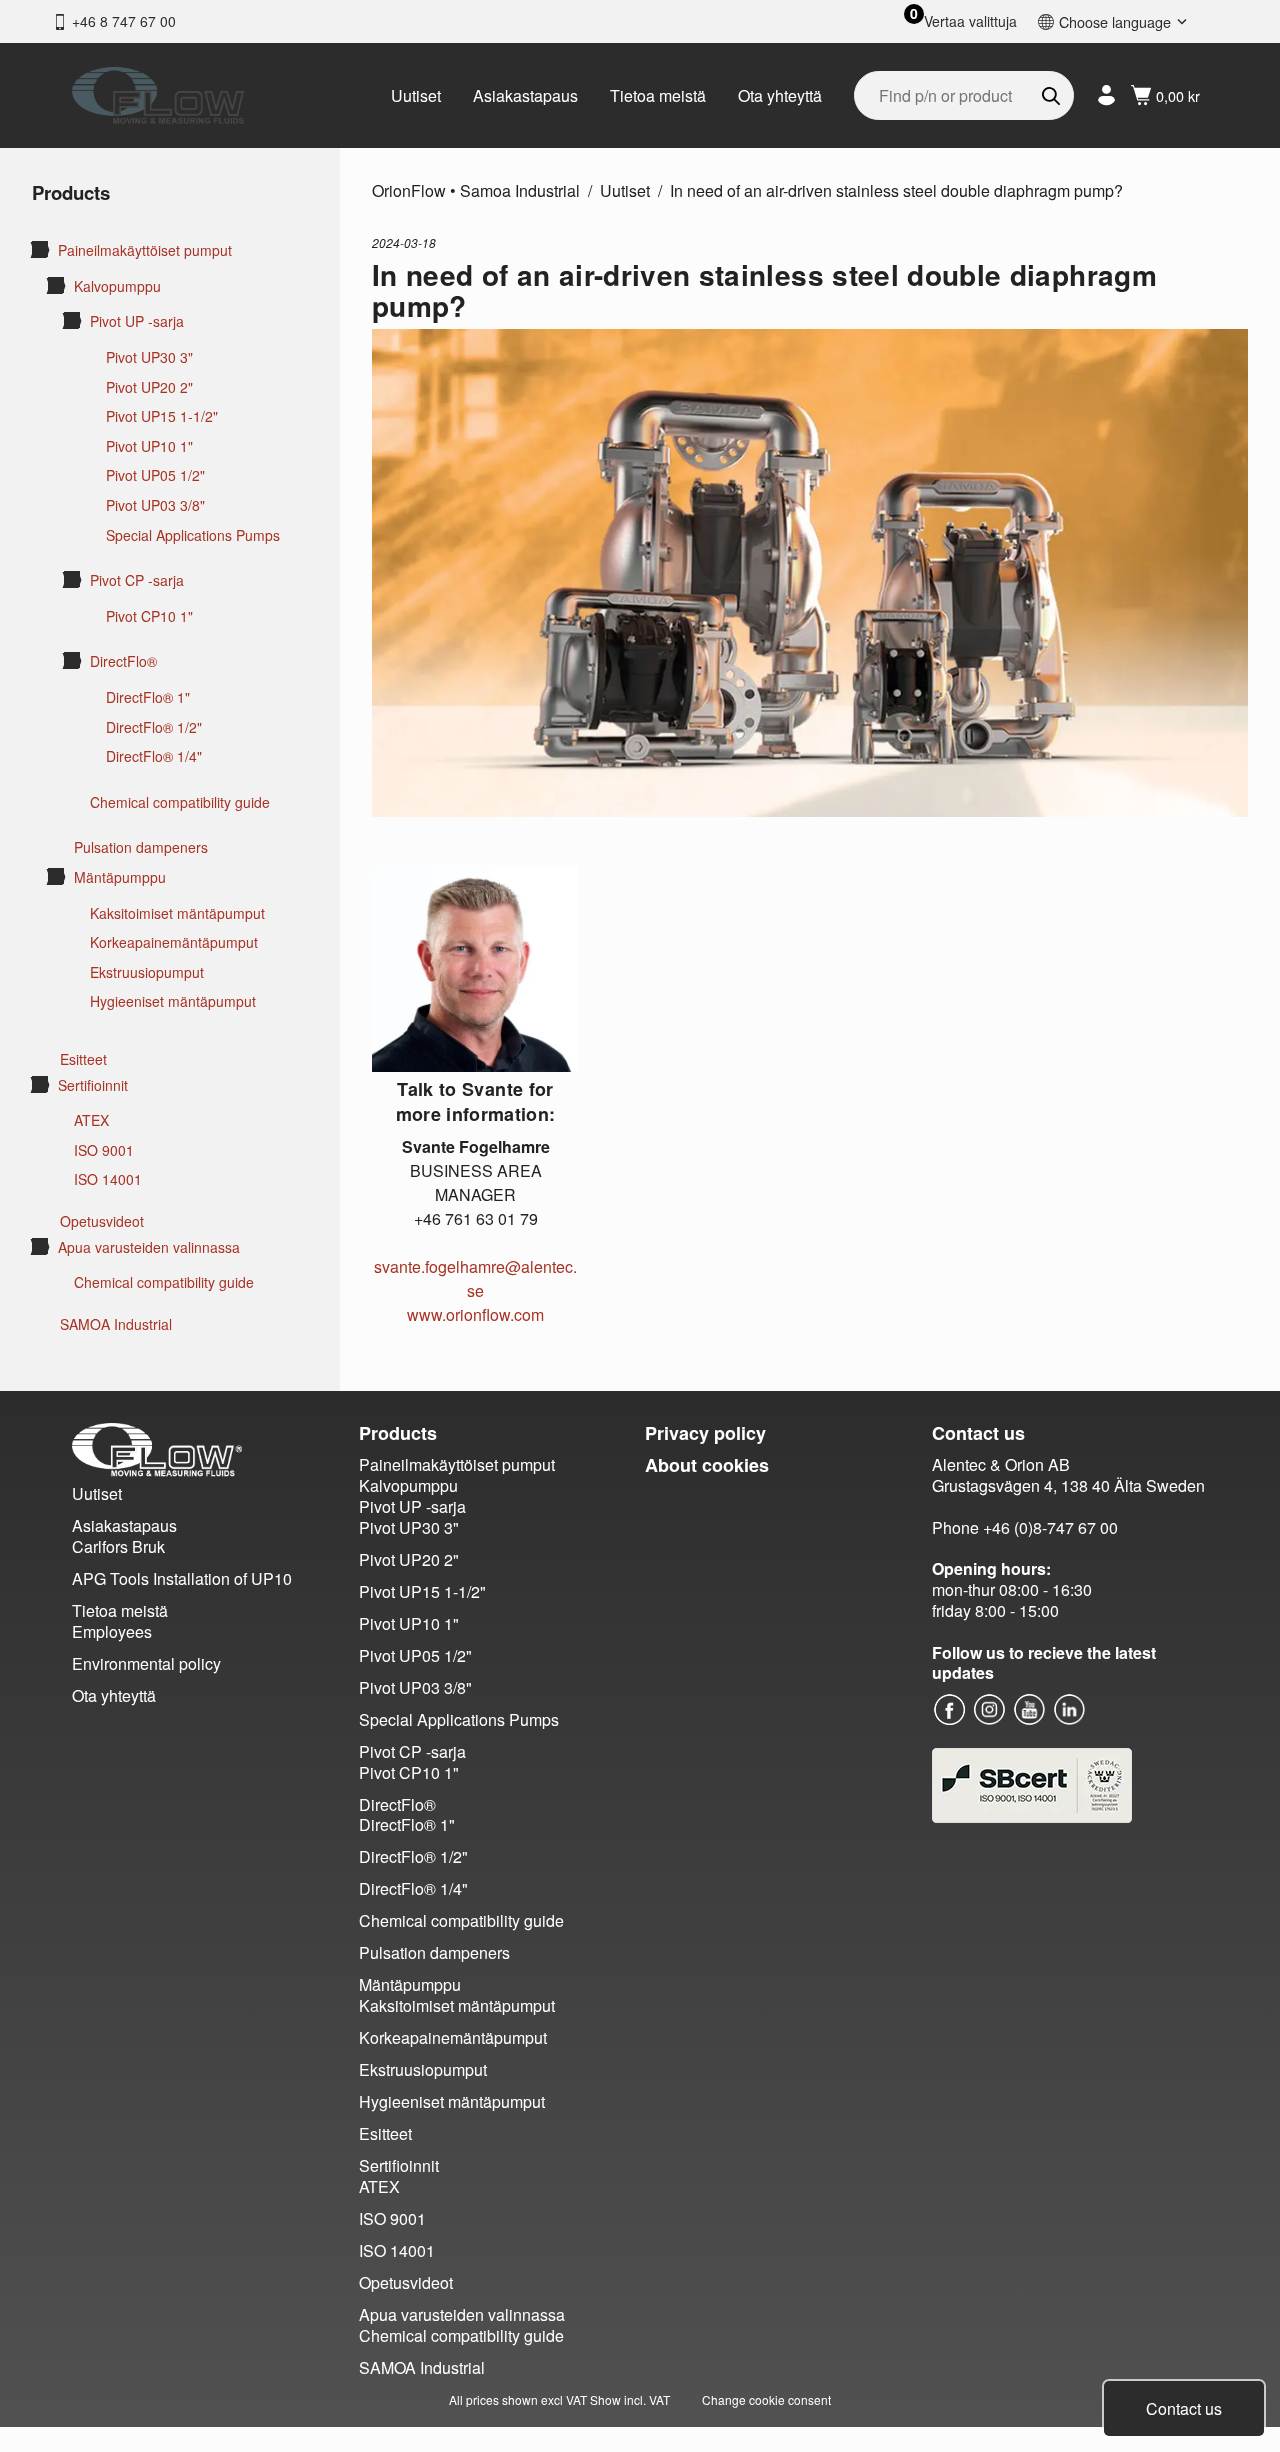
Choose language (1115, 21)
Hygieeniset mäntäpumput (173, 1001)
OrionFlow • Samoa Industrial (476, 190)
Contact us (1184, 2408)
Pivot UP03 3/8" (155, 505)
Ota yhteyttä (780, 95)
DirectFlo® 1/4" (154, 756)
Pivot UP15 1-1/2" (162, 416)
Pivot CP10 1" (149, 616)
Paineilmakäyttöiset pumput (145, 250)
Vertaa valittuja (970, 21)
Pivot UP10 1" (149, 446)
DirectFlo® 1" (148, 697)
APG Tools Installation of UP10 (182, 1578)
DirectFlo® (123, 661)
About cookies (707, 1465)
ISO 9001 (104, 1150)
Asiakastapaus (525, 95)
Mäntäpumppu (120, 877)
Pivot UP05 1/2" (155, 475)
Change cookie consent (766, 2399)
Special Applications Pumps (193, 535)
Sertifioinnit (93, 1085)
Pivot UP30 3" (149, 357)
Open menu (40, 249)
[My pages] (1106, 95)
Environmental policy (146, 1663)
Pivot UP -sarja (137, 321)
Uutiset (416, 95)
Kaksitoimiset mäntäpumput (177, 913)
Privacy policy (705, 1433)
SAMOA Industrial (116, 1324)
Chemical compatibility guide (180, 802)
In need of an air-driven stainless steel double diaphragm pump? (896, 190)
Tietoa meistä (658, 95)
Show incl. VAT (630, 2399)
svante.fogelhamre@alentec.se (475, 1278)
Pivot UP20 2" (149, 387)
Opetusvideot (102, 1221)
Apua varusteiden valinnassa (149, 1247)
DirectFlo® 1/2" (154, 727)
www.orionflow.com (475, 1314)
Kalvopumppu (117, 286)
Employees (112, 1631)
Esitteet (83, 1059)
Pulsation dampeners (141, 847)
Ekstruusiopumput (147, 972)
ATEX (91, 1120)
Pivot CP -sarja (137, 580)
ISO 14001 (108, 1179)
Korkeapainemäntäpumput (174, 942)
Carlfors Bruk (118, 1546)
